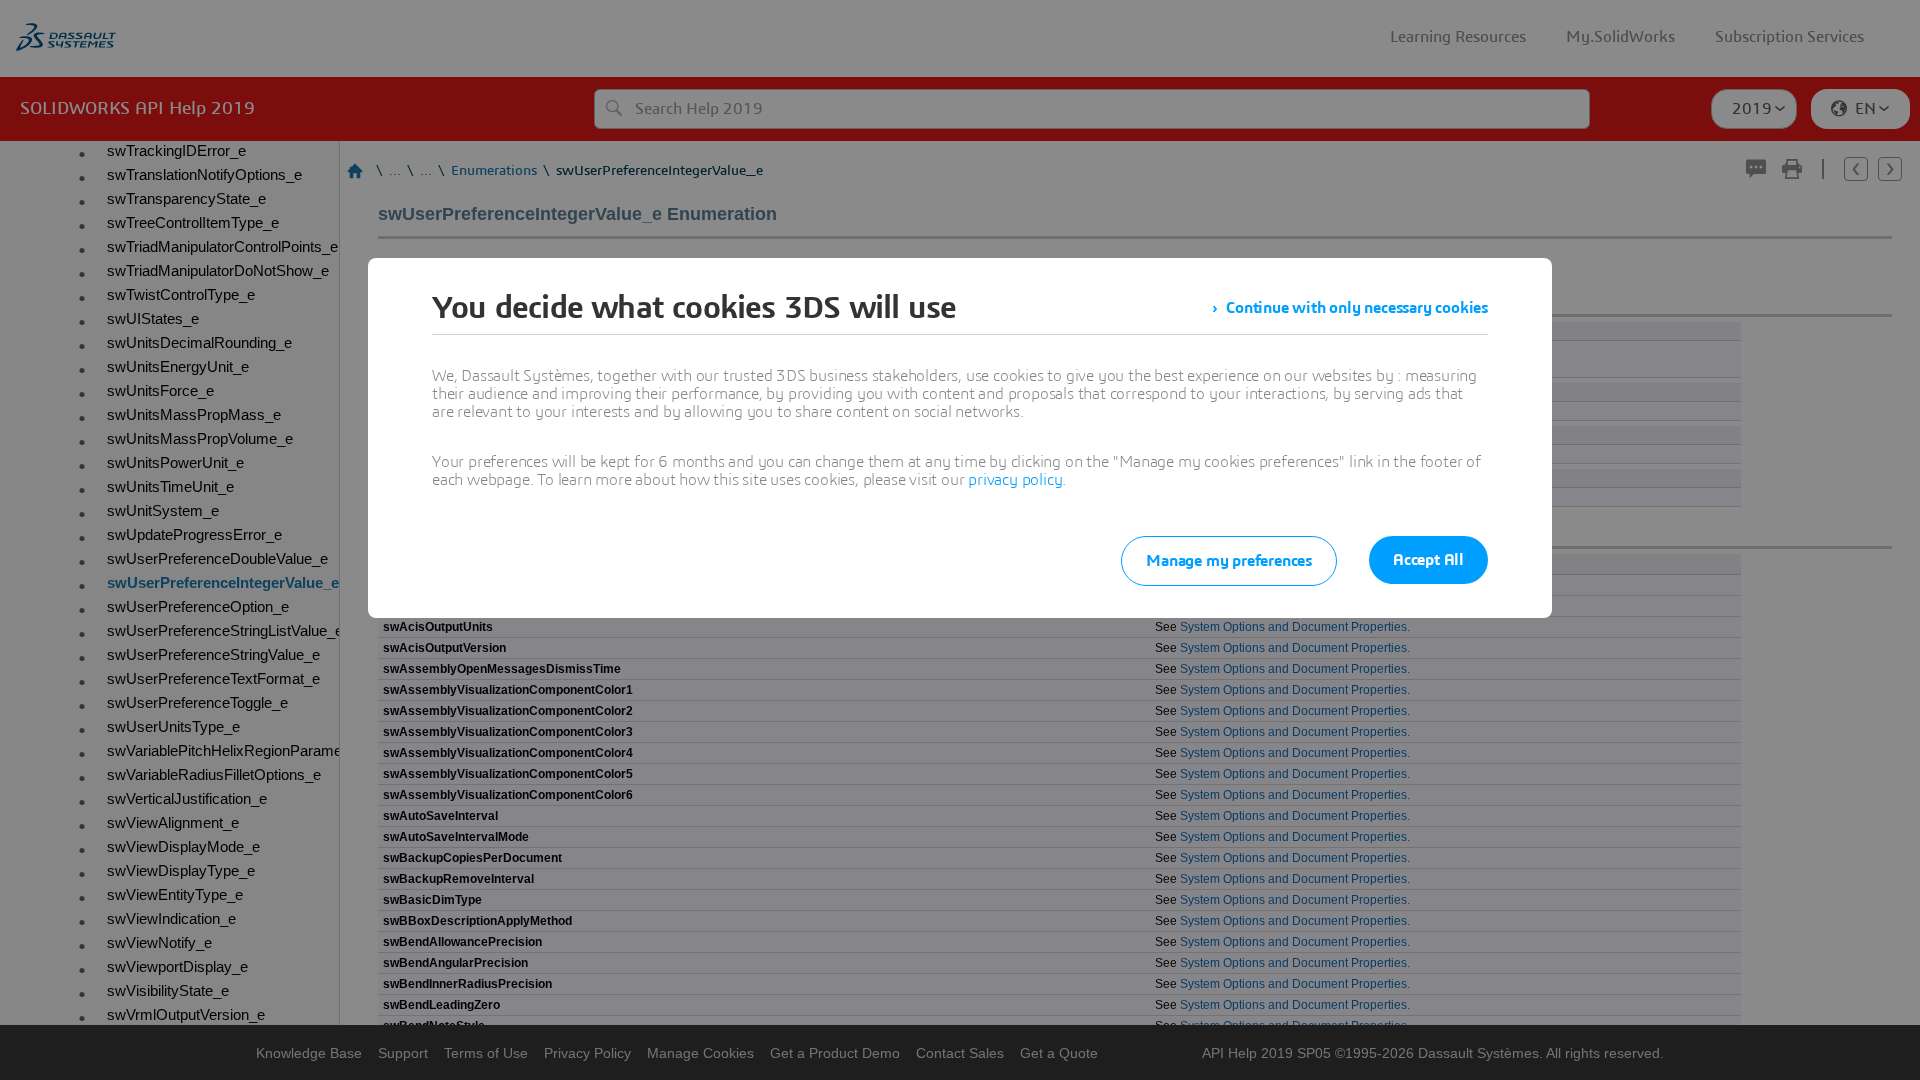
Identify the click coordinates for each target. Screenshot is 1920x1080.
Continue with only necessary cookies (1357, 308)
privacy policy (1015, 480)
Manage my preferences (1229, 561)
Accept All (1428, 560)
